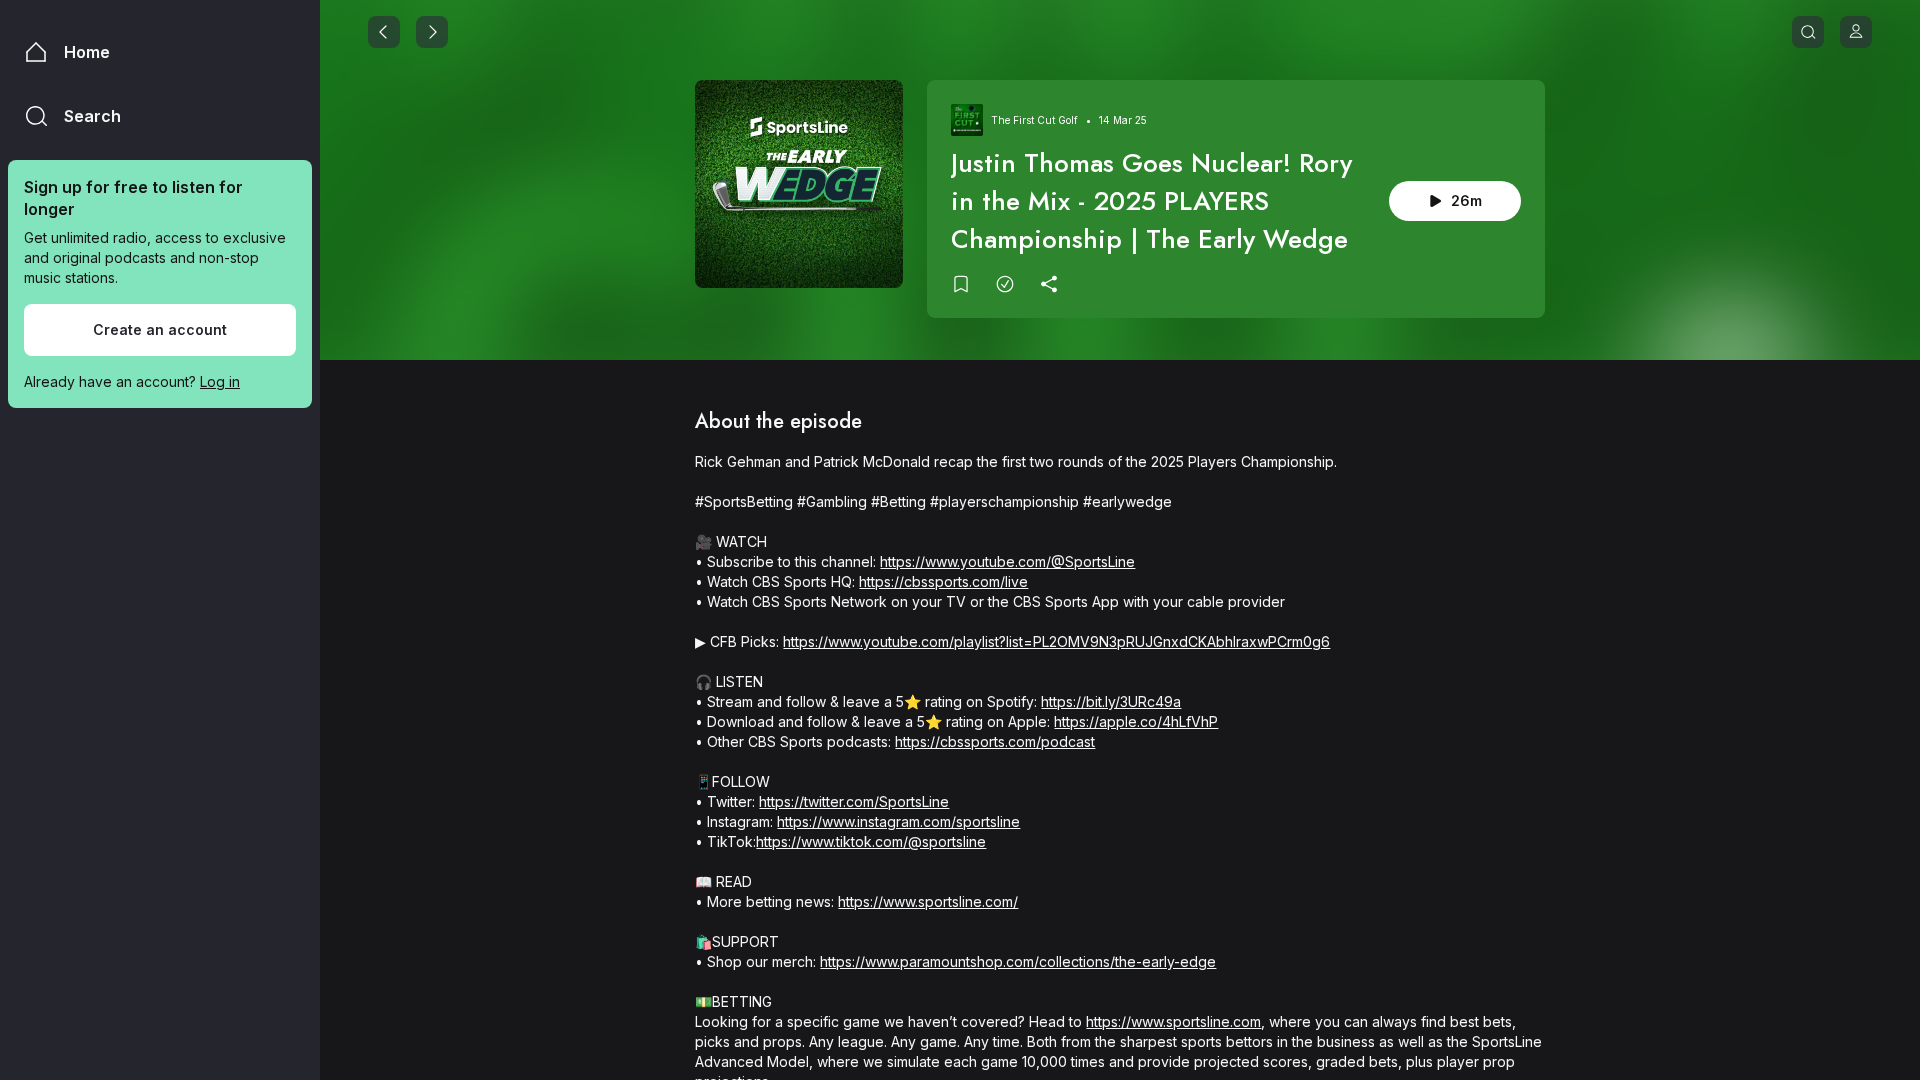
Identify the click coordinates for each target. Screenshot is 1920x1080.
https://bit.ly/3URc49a (1111, 701)
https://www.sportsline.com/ (928, 901)
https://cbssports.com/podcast (995, 741)
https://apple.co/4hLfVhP (1136, 721)
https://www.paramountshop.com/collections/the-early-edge (1018, 961)
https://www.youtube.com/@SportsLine (1007, 561)
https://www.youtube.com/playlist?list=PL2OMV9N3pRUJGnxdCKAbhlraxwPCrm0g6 (1056, 641)
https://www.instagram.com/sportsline (898, 821)
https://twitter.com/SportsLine (854, 801)
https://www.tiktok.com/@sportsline (871, 841)
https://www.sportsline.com (1173, 1021)
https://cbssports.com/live (943, 581)
